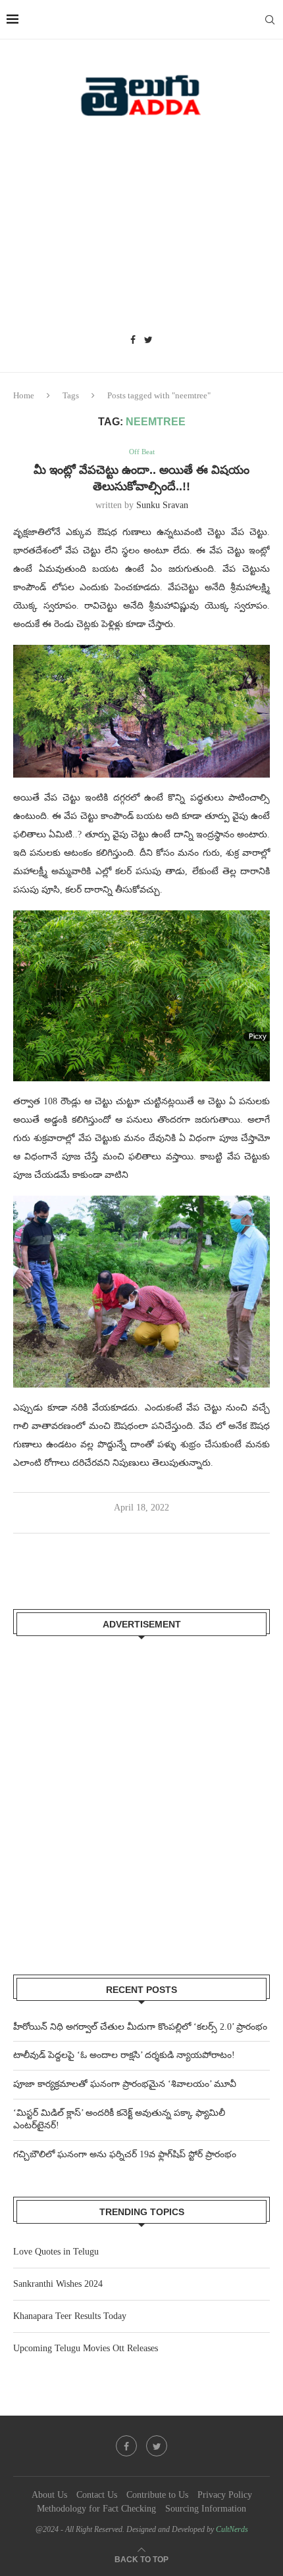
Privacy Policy (225, 2495)
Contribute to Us (157, 2495)
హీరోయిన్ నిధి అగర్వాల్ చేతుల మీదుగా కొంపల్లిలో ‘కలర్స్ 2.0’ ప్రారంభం (140, 2027)
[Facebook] (133, 340)
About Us (49, 2495)
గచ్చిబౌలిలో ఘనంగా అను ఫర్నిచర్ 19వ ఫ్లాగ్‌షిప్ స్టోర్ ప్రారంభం (125, 2154)
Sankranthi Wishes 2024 (58, 2284)
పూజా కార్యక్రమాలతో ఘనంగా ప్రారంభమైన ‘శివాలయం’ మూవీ (125, 2084)
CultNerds (232, 2529)
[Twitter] (148, 340)
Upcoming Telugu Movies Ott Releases (86, 2348)
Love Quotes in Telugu (56, 2252)
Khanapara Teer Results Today (70, 2316)
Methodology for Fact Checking (96, 2509)
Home (24, 395)
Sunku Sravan (162, 505)
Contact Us (97, 2495)
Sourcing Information (206, 2509)
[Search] (270, 20)
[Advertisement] (141, 230)
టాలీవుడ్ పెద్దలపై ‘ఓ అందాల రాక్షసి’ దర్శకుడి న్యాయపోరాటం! (124, 2055)
